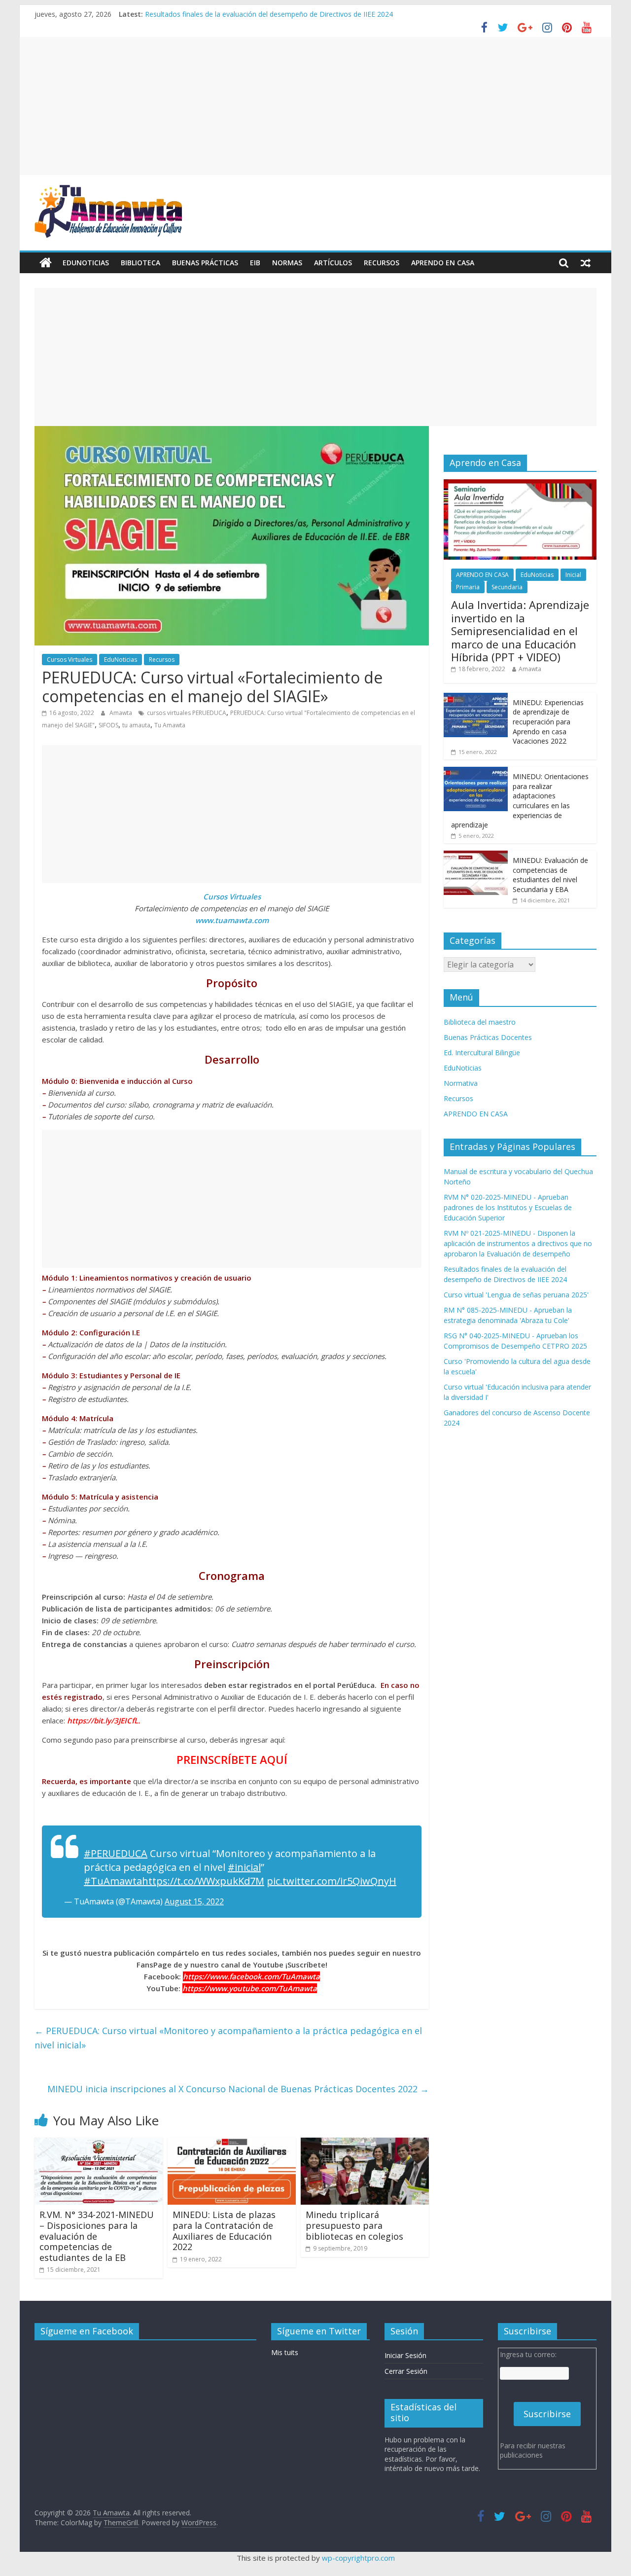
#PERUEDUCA (116, 1853)
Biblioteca (140, 263)
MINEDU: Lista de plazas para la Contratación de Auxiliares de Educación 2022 (224, 2231)
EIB (255, 263)
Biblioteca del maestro (480, 1022)
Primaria (468, 587)
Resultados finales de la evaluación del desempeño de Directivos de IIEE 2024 (269, 14)
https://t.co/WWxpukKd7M (203, 1881)
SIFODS (108, 725)
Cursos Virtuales (70, 660)
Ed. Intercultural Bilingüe (482, 1053)
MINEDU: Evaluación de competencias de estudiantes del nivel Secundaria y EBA (550, 875)
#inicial (244, 1867)
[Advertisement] (315, 106)
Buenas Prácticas (205, 263)
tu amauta (136, 725)
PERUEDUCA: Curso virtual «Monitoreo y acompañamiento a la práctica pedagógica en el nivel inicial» (228, 2038)
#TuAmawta (113, 1881)
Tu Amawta (170, 725)
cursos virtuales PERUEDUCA (187, 713)
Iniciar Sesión (405, 2355)
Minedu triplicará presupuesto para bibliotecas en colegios (354, 2225)
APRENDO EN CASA (443, 263)
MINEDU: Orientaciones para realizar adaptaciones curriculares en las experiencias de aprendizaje (520, 801)
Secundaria (507, 587)
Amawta (122, 713)
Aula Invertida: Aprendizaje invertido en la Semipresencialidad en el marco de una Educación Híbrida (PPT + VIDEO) (520, 631)
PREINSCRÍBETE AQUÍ (232, 1759)
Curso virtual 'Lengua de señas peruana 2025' (516, 1295)
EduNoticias (86, 263)
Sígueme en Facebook (87, 2331)
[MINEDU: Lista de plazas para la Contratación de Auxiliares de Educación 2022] (232, 2144)
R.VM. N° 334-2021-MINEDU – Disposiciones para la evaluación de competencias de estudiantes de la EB (97, 2236)
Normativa (461, 1083)
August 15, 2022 (194, 1901)
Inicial (573, 575)
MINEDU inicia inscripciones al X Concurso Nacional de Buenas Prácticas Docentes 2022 (238, 2089)
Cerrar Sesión (406, 2371)
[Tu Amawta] (46, 263)
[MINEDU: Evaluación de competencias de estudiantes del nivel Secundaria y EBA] (476, 856)
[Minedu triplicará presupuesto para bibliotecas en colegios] (365, 2144)
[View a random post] (586, 263)
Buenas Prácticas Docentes (488, 1037)
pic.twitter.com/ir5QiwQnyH (332, 1881)
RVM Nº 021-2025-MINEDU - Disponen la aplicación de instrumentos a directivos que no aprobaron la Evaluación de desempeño (518, 1243)
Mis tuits (285, 2352)
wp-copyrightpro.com (358, 2558)
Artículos (333, 263)
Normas (287, 263)
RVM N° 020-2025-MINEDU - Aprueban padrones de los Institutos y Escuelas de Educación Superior (508, 1207)
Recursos (382, 263)
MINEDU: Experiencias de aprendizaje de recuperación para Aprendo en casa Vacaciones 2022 (548, 722)
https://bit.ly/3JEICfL (103, 1720)
